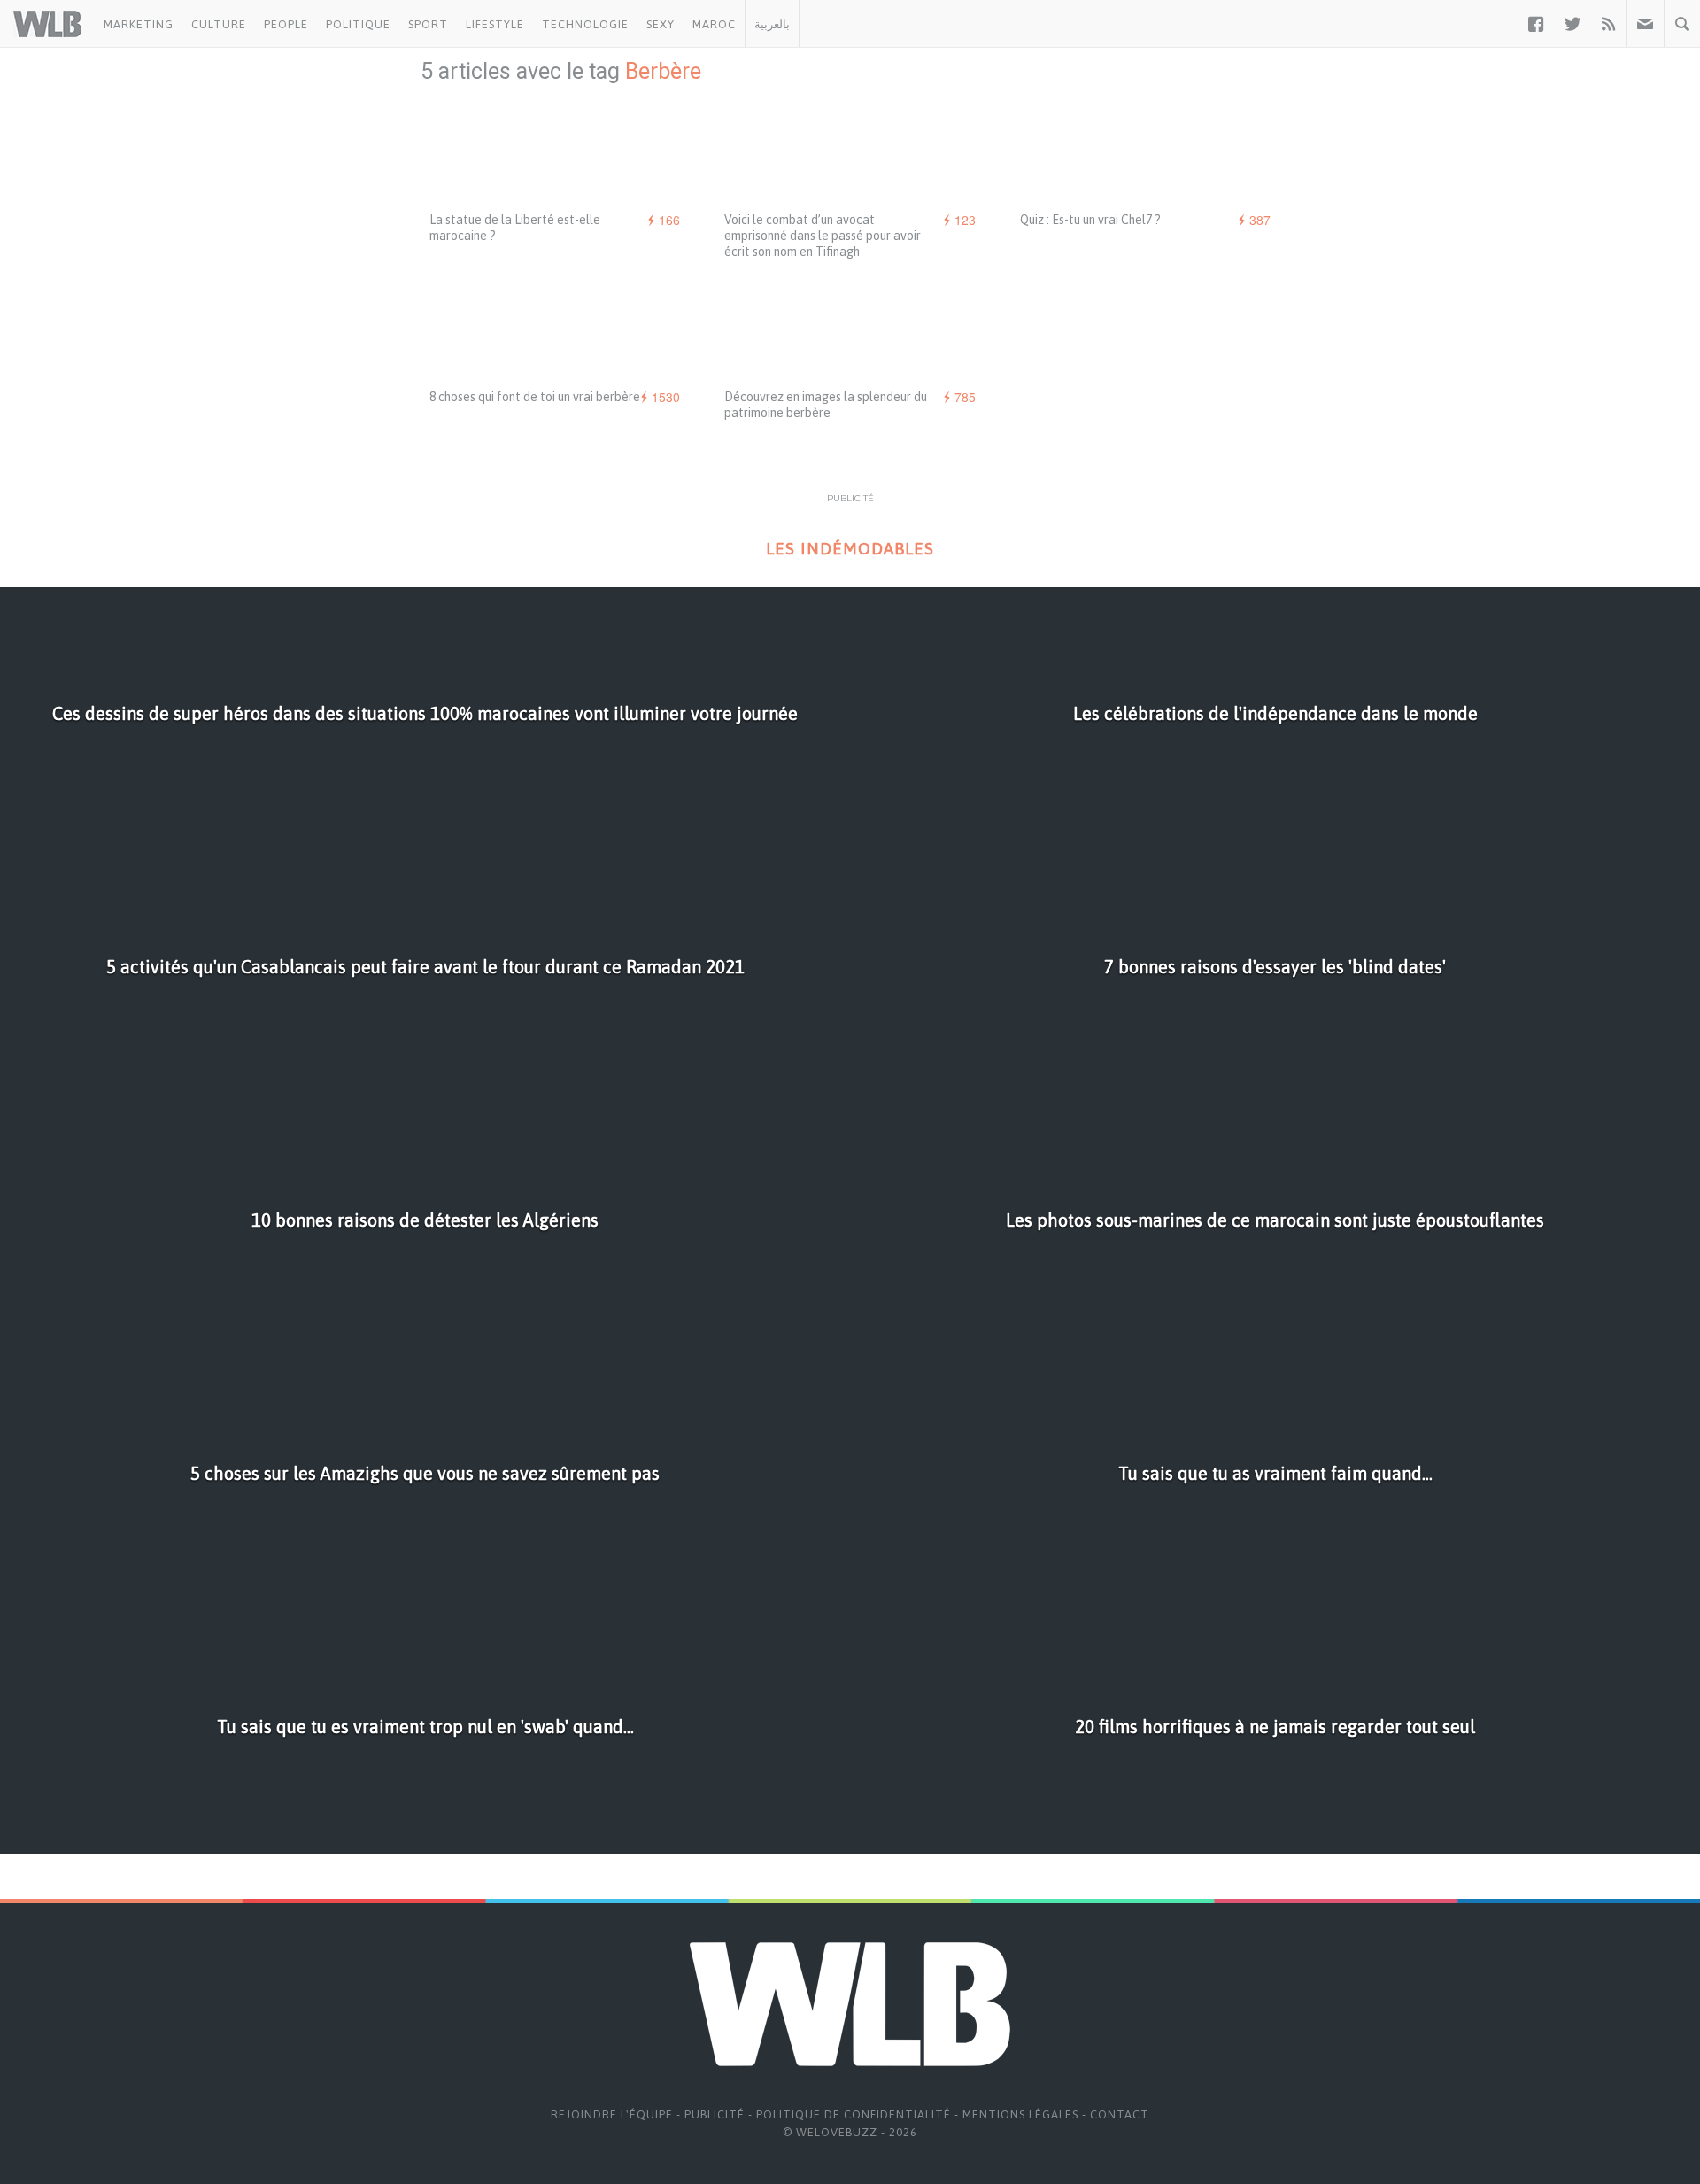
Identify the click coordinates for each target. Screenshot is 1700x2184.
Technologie (585, 24)
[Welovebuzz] (47, 24)
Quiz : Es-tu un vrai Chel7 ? (1090, 220)
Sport (428, 24)
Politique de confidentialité (854, 2114)
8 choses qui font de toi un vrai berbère (535, 397)
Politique (358, 24)
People (286, 24)
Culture (219, 24)
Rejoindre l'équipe (612, 2114)
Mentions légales (1020, 2114)
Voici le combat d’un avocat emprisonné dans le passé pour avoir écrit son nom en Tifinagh (823, 236)
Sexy (661, 24)
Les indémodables (850, 549)
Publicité (715, 2114)
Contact (1120, 2114)
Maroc (714, 24)
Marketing (139, 24)
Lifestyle (495, 24)
